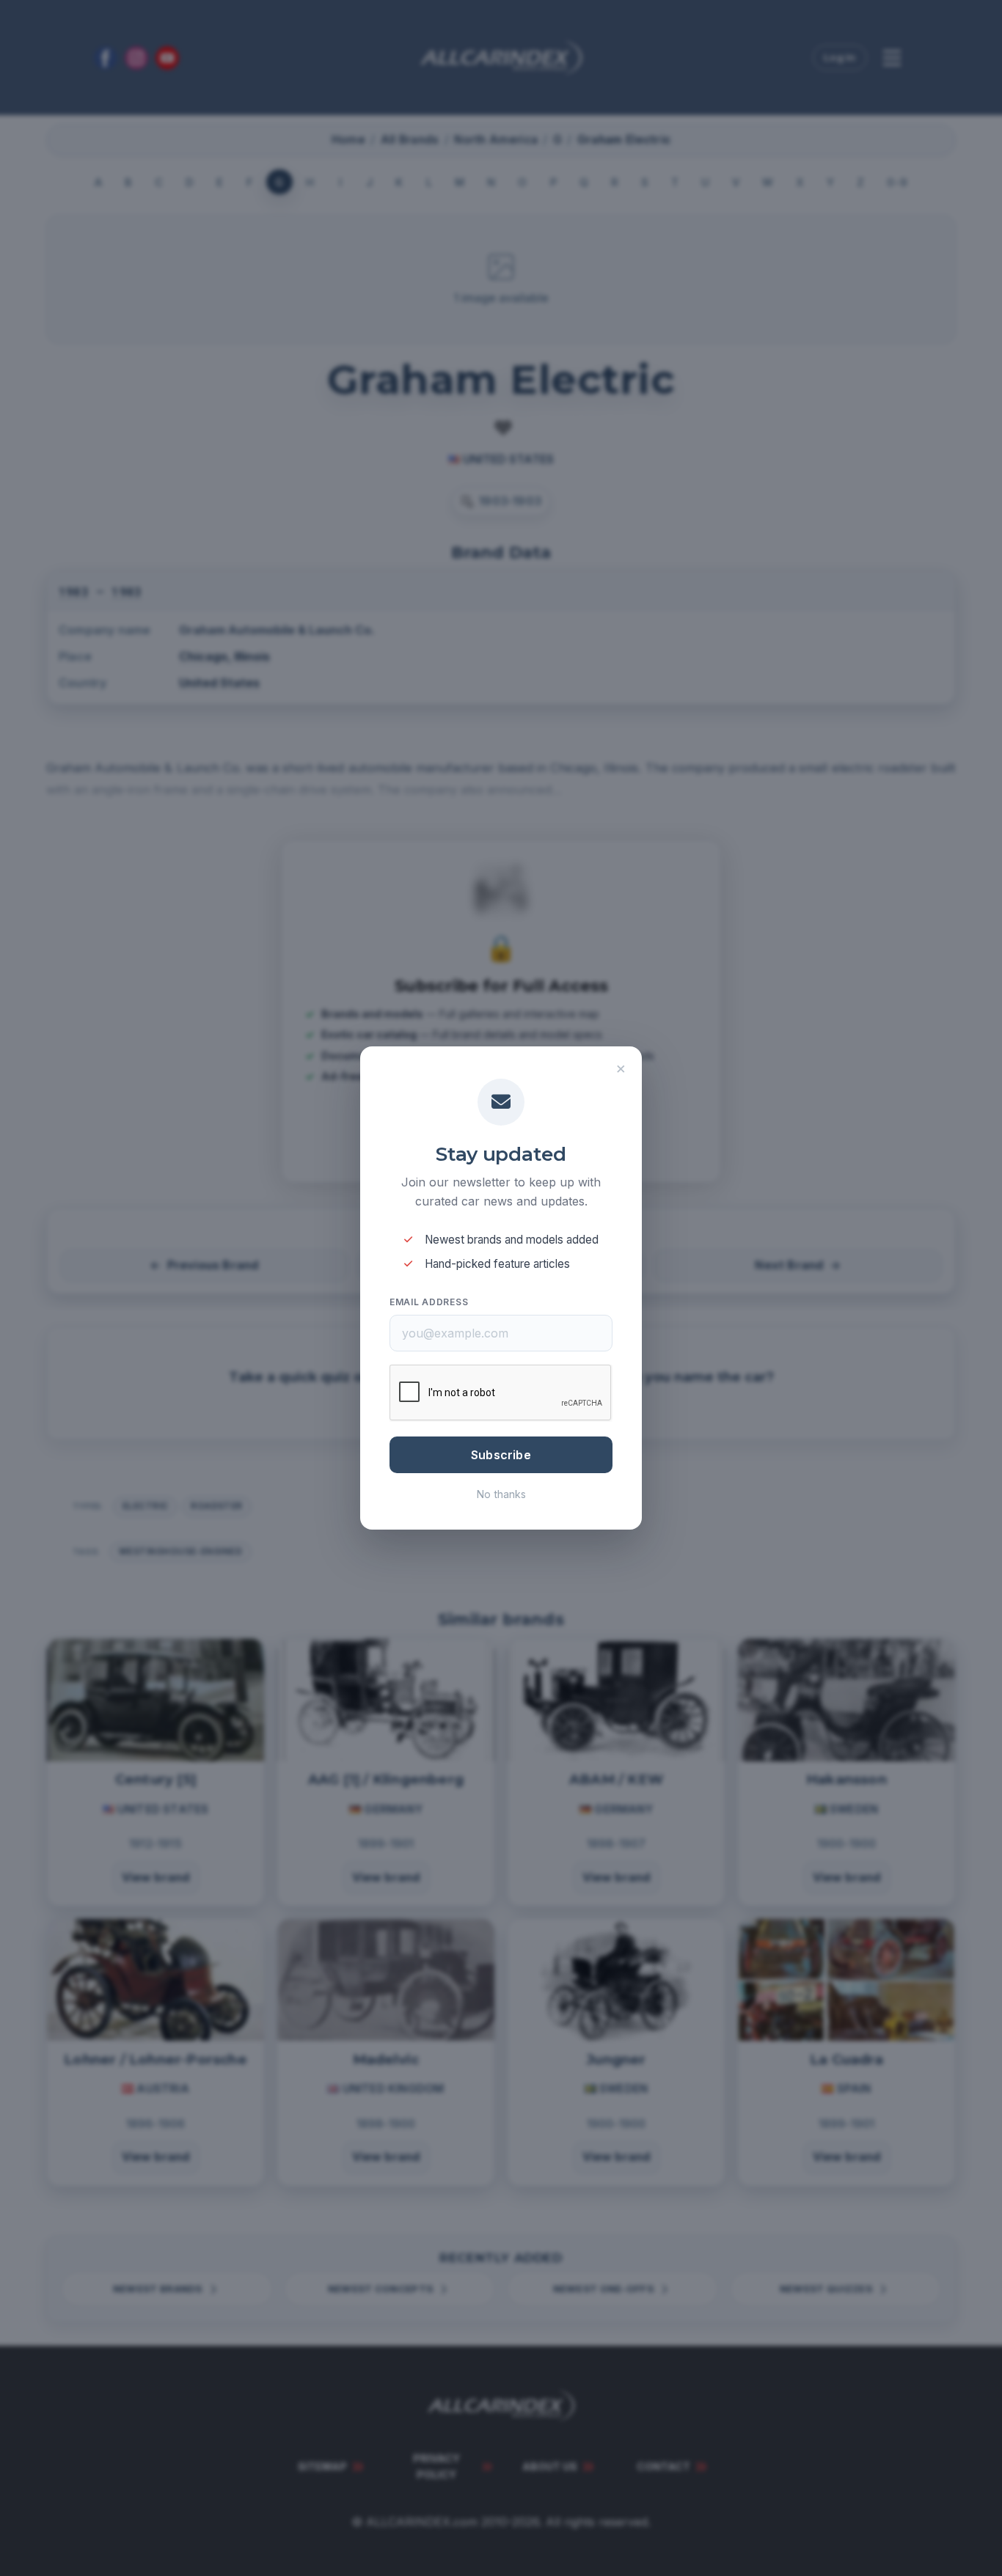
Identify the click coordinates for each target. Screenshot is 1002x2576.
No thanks (501, 1494)
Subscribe (501, 1455)
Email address (429, 1302)
